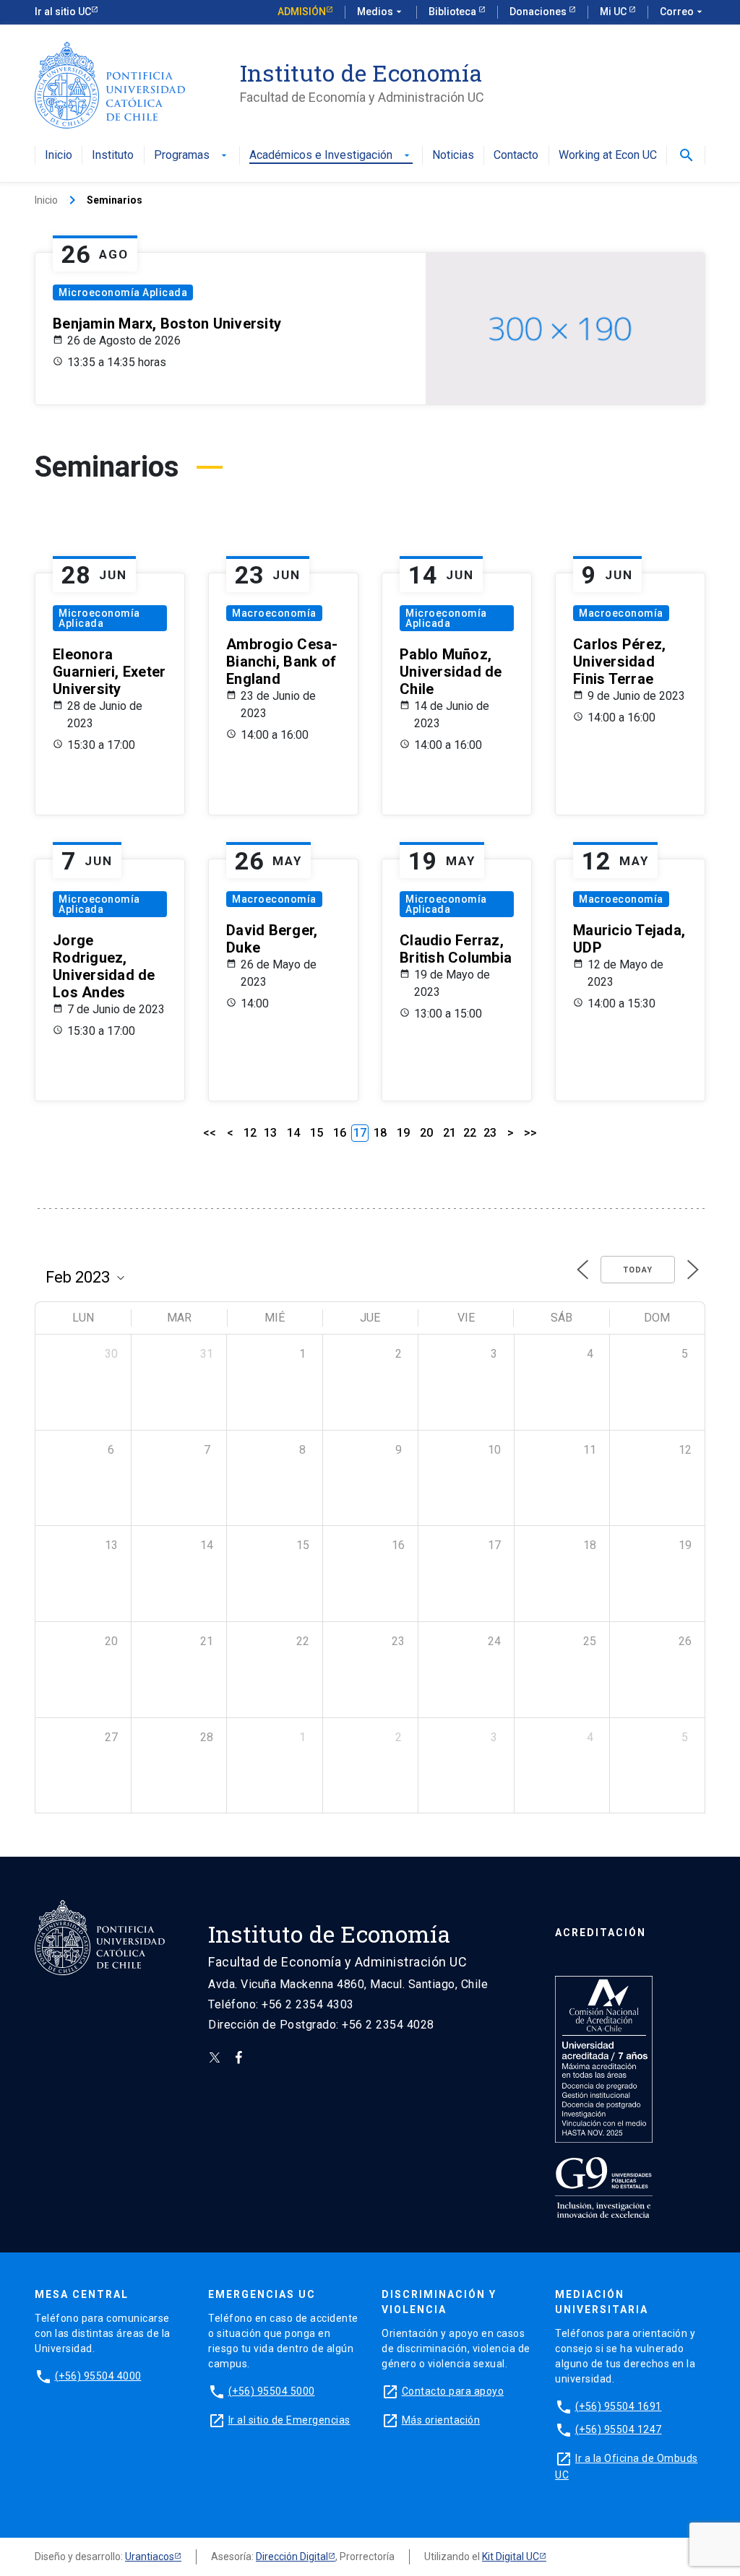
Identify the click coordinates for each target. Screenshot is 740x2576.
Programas (192, 156)
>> (530, 1133)
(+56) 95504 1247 (619, 2429)
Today (638, 1270)
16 (340, 1133)
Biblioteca (453, 12)
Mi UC (614, 12)
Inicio (59, 156)
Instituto (113, 156)
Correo (683, 12)
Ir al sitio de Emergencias (289, 2420)
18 (380, 1133)
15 (317, 1133)
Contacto (516, 156)
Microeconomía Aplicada (123, 292)
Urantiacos (150, 2557)
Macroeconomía (274, 613)
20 (426, 1133)
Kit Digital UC (511, 2557)
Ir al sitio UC (63, 12)
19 (403, 1133)
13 (270, 1133)
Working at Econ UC (608, 156)
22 (470, 1133)
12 (250, 1133)
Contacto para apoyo (453, 2391)
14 (293, 1133)
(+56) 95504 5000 (272, 2391)
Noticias (453, 156)
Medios (381, 12)
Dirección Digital (292, 2557)
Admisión (302, 12)
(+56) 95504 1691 (619, 2406)
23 (490, 1133)
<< (210, 1133)
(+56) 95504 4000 (98, 2376)
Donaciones (539, 12)
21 (449, 1133)
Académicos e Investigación (331, 156)
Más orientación (441, 2420)
